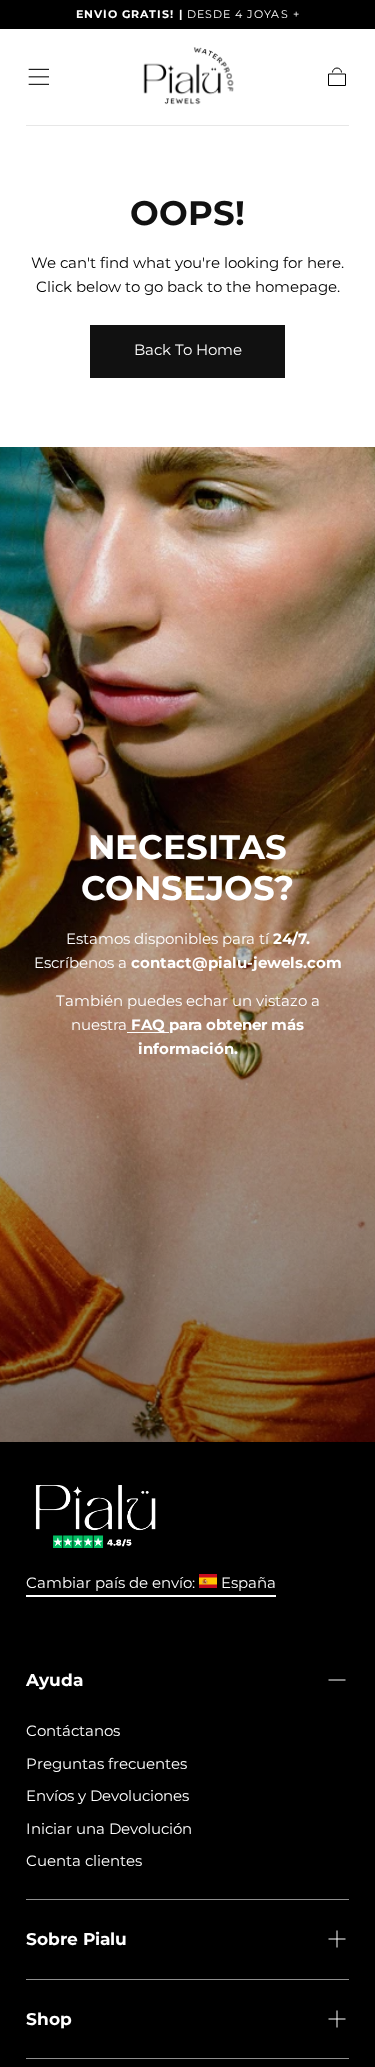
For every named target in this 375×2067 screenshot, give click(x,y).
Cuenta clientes (84, 1860)
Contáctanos (73, 1730)
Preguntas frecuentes (106, 1763)
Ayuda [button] (54, 1679)
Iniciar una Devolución (109, 1828)
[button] (39, 77)
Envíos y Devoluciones (107, 1795)
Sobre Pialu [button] (76, 1938)
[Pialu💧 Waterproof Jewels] (95, 1517)
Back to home (188, 349)
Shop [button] (49, 2018)
